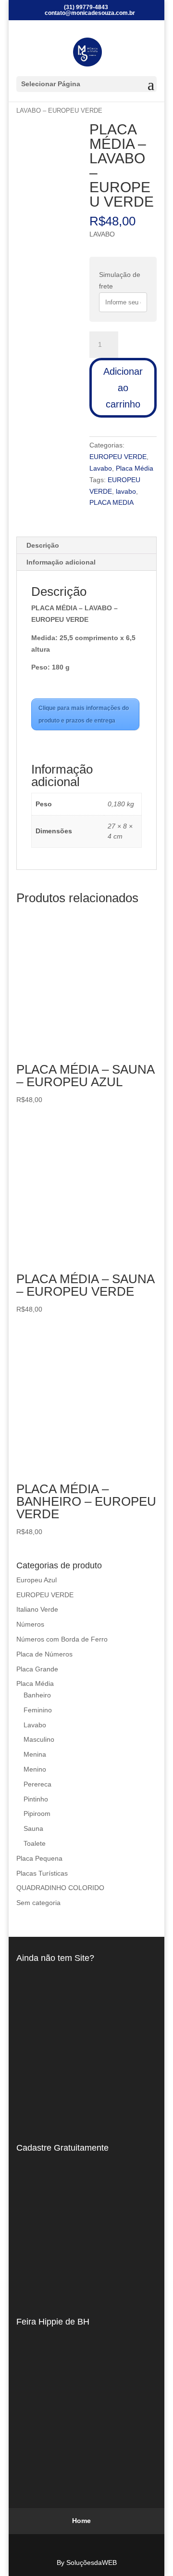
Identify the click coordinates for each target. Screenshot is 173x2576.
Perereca (37, 1784)
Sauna (33, 1828)
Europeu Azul (37, 1580)
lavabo (126, 491)
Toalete (35, 1843)
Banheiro (37, 1695)
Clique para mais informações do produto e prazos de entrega (84, 714)
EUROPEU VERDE (118, 457)
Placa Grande (37, 1669)
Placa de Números (44, 1654)
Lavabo (101, 468)
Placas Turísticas (42, 1873)
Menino (35, 1769)
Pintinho (36, 1799)
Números (30, 1624)
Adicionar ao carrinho (123, 388)
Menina (35, 1754)
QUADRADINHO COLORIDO (60, 1888)
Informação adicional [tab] (61, 562)
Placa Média (135, 468)
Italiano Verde (37, 1609)
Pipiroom (37, 1814)
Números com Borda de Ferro (62, 1639)
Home (81, 2521)
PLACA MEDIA (111, 502)
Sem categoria (38, 1903)
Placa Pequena (39, 1858)
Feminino (38, 1710)
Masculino (39, 1739)
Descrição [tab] (43, 545)
